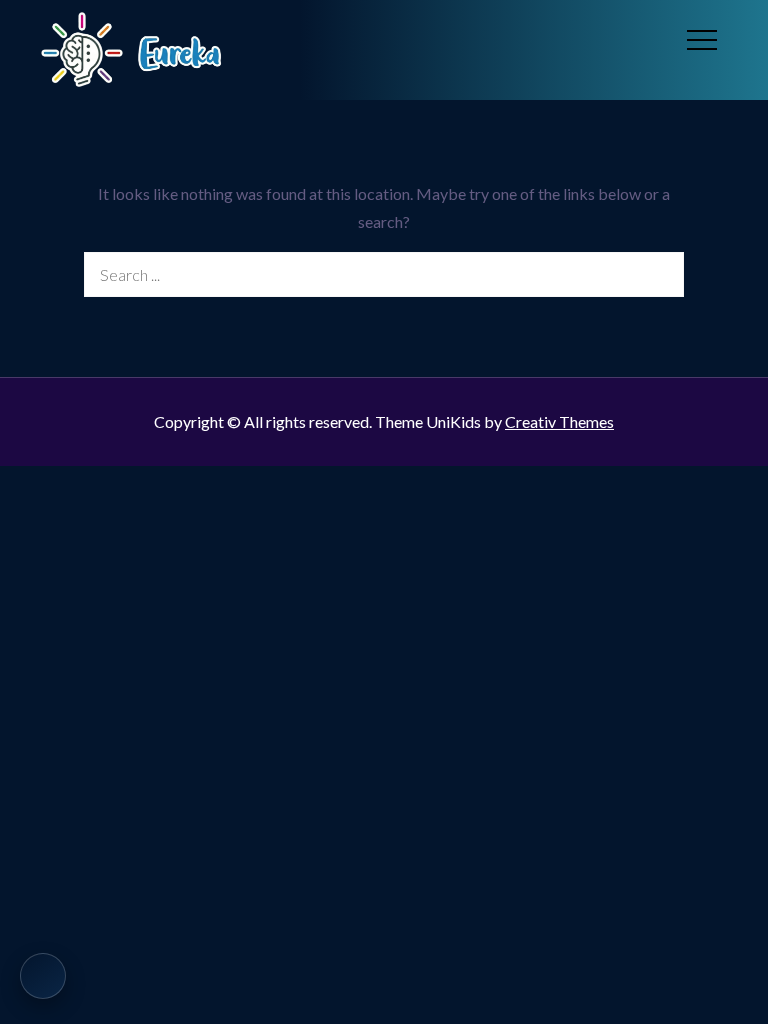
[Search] (661, 274)
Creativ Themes (559, 421)
